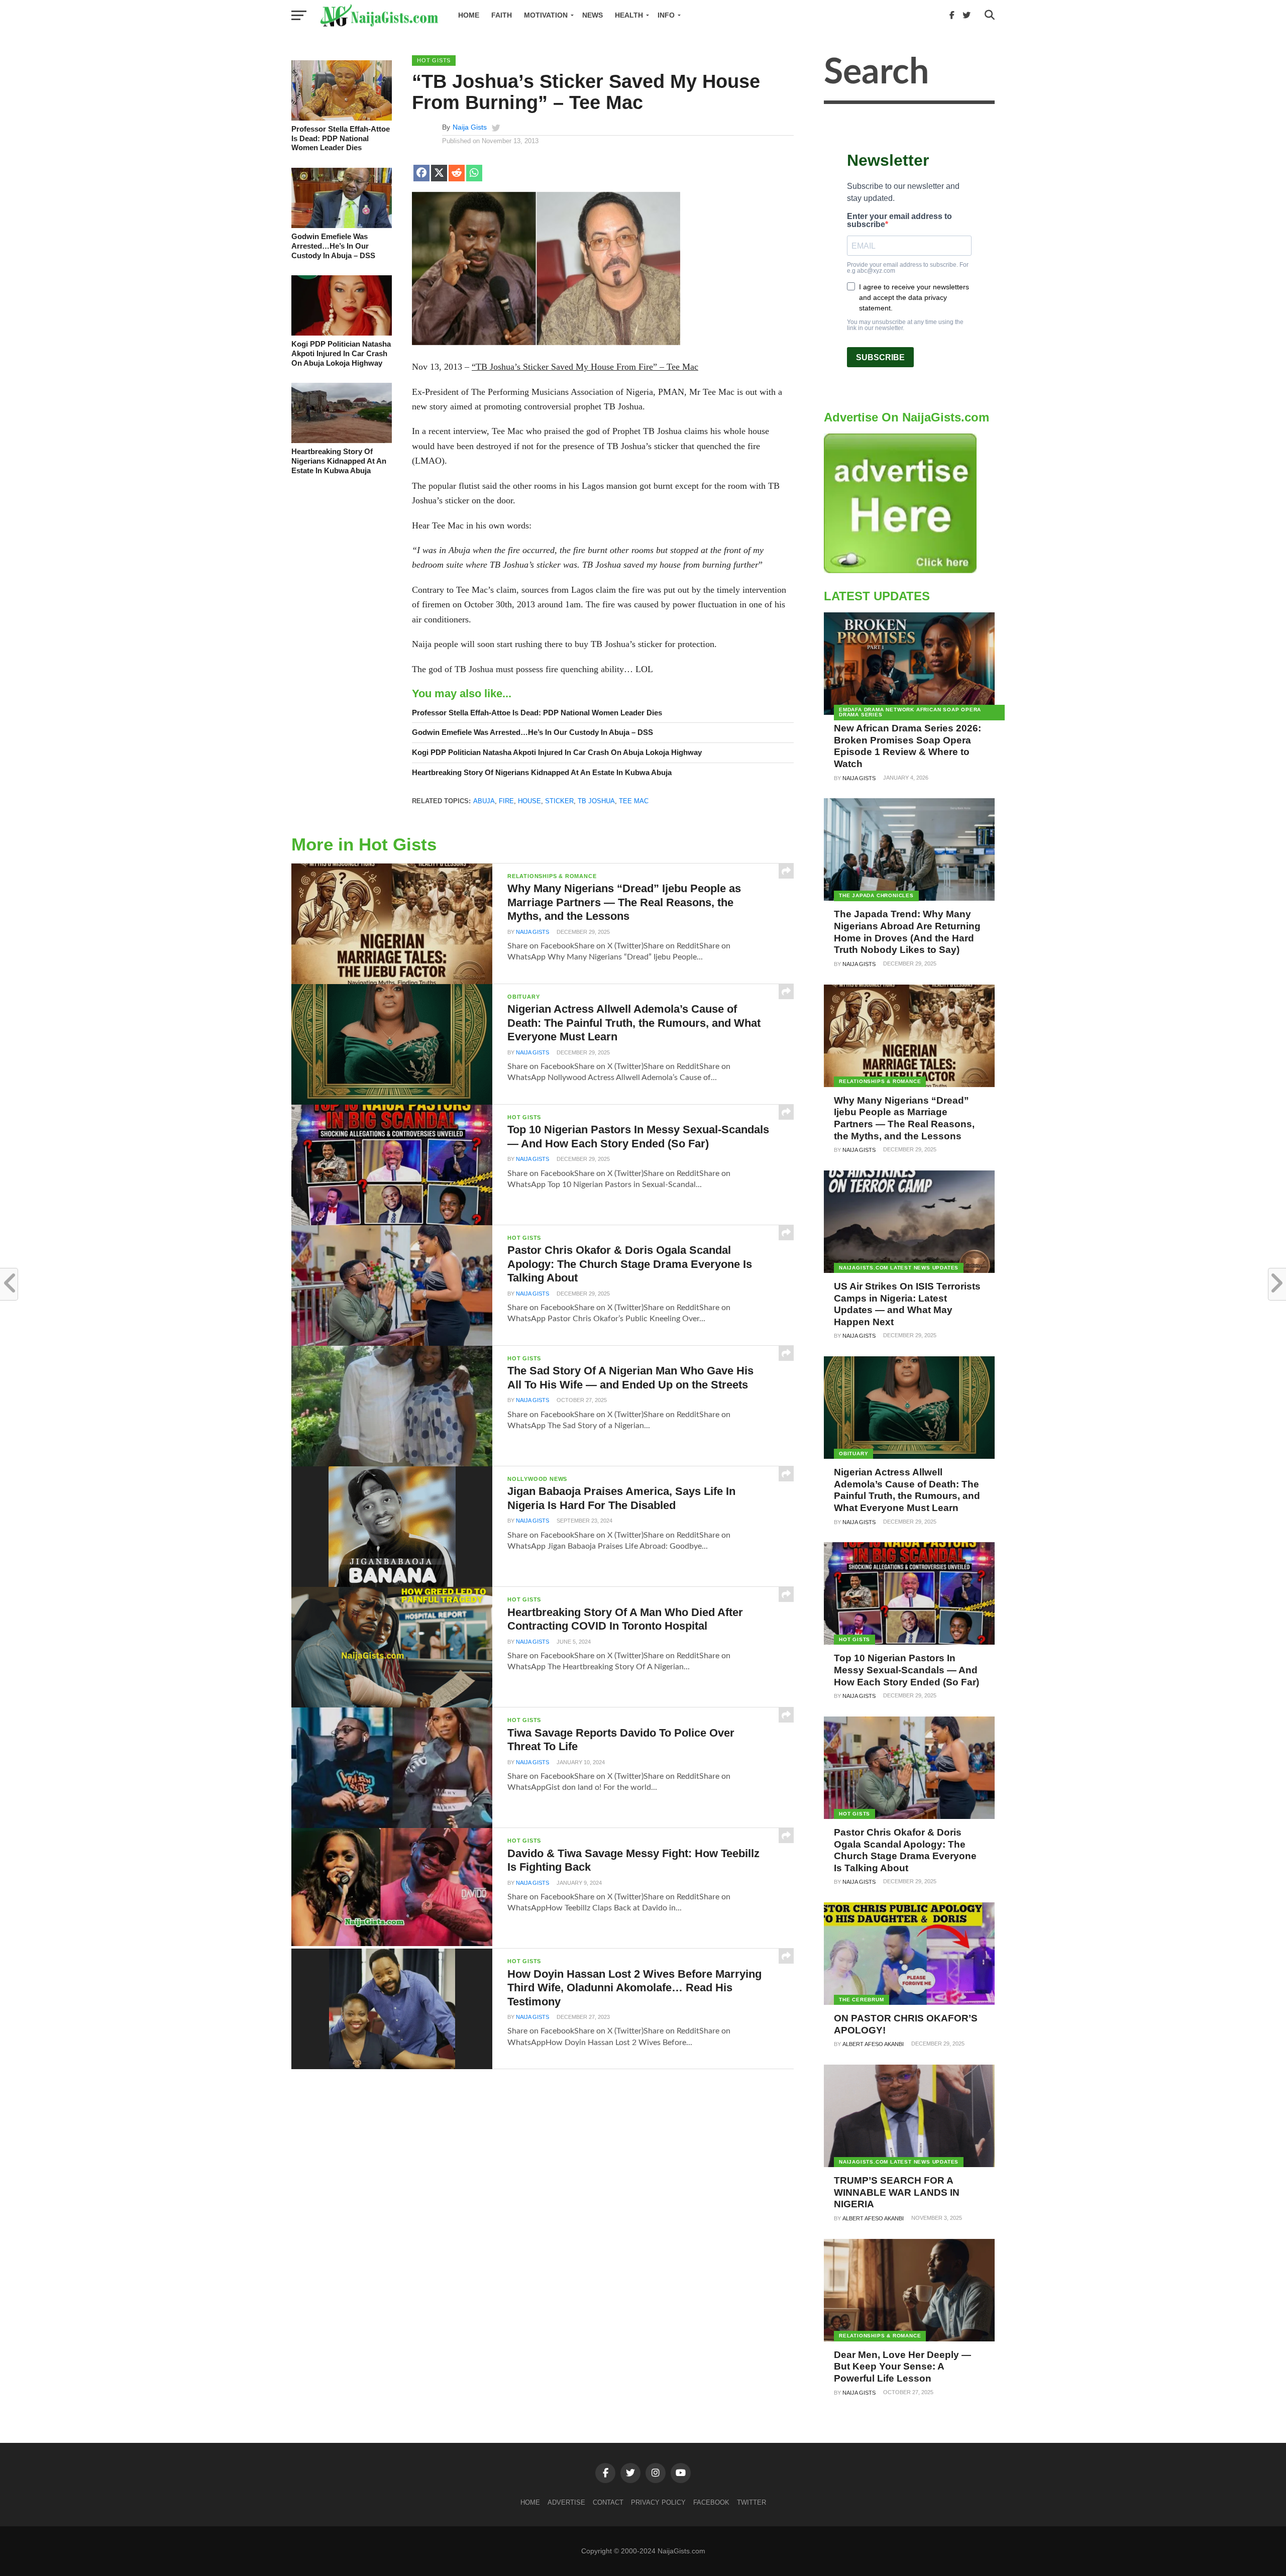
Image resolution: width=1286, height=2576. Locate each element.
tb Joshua (596, 801)
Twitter (752, 2502)
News (593, 15)
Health (629, 15)
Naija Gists (470, 127)
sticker (559, 801)
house (529, 801)
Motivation (546, 15)
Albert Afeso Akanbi (873, 2044)
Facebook (711, 2502)
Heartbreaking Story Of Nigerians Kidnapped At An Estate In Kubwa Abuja (339, 461)
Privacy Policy (658, 2502)
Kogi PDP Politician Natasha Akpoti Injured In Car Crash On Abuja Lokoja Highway (341, 353)
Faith (502, 15)
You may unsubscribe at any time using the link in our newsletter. (905, 325)
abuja (484, 801)
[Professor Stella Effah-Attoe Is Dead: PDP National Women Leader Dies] (342, 118)
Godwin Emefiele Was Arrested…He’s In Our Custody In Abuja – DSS (333, 246)
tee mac (634, 801)
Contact (608, 2502)
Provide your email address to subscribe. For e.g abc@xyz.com (908, 268)
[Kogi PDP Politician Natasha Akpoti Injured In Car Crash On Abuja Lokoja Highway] (342, 333)
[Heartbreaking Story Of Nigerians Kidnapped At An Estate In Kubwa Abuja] (342, 441)
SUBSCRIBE (880, 357)
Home (469, 15)
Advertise (566, 2502)
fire (506, 801)
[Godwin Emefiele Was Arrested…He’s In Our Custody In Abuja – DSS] (342, 226)
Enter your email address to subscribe (899, 221)
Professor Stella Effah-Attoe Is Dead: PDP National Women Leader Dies (341, 138)
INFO (666, 15)
